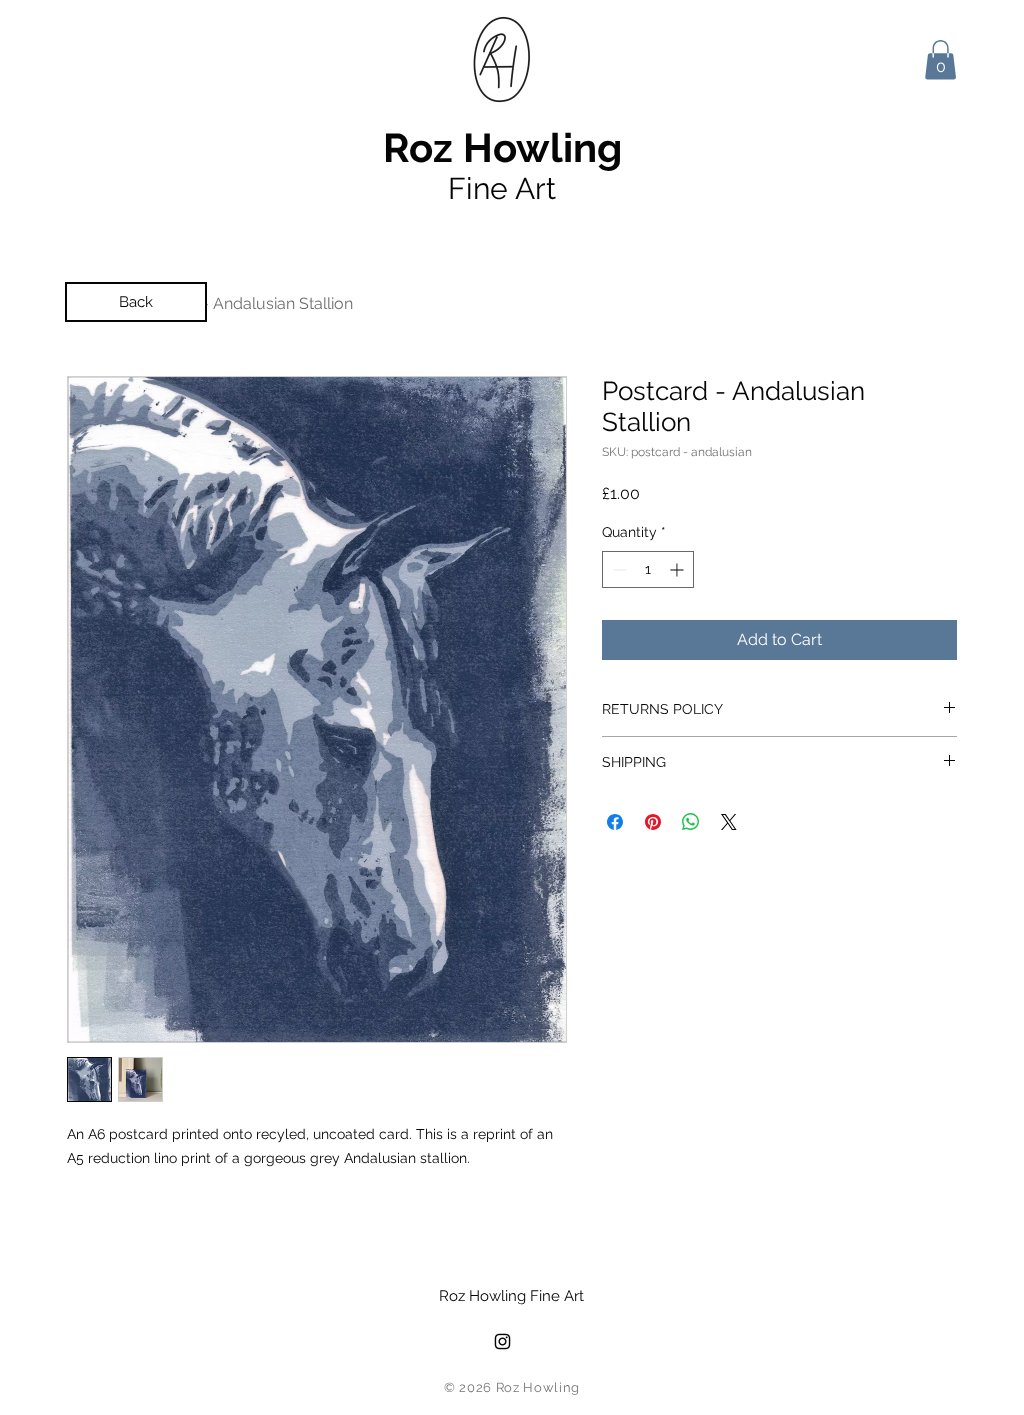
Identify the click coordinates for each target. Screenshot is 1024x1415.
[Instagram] (502, 1341)
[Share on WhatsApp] (691, 822)
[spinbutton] (648, 569)
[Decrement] (617, 569)
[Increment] (678, 569)
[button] (940, 59)
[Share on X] (729, 822)
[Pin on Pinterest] (653, 822)
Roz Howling (502, 147)
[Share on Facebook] (615, 822)
